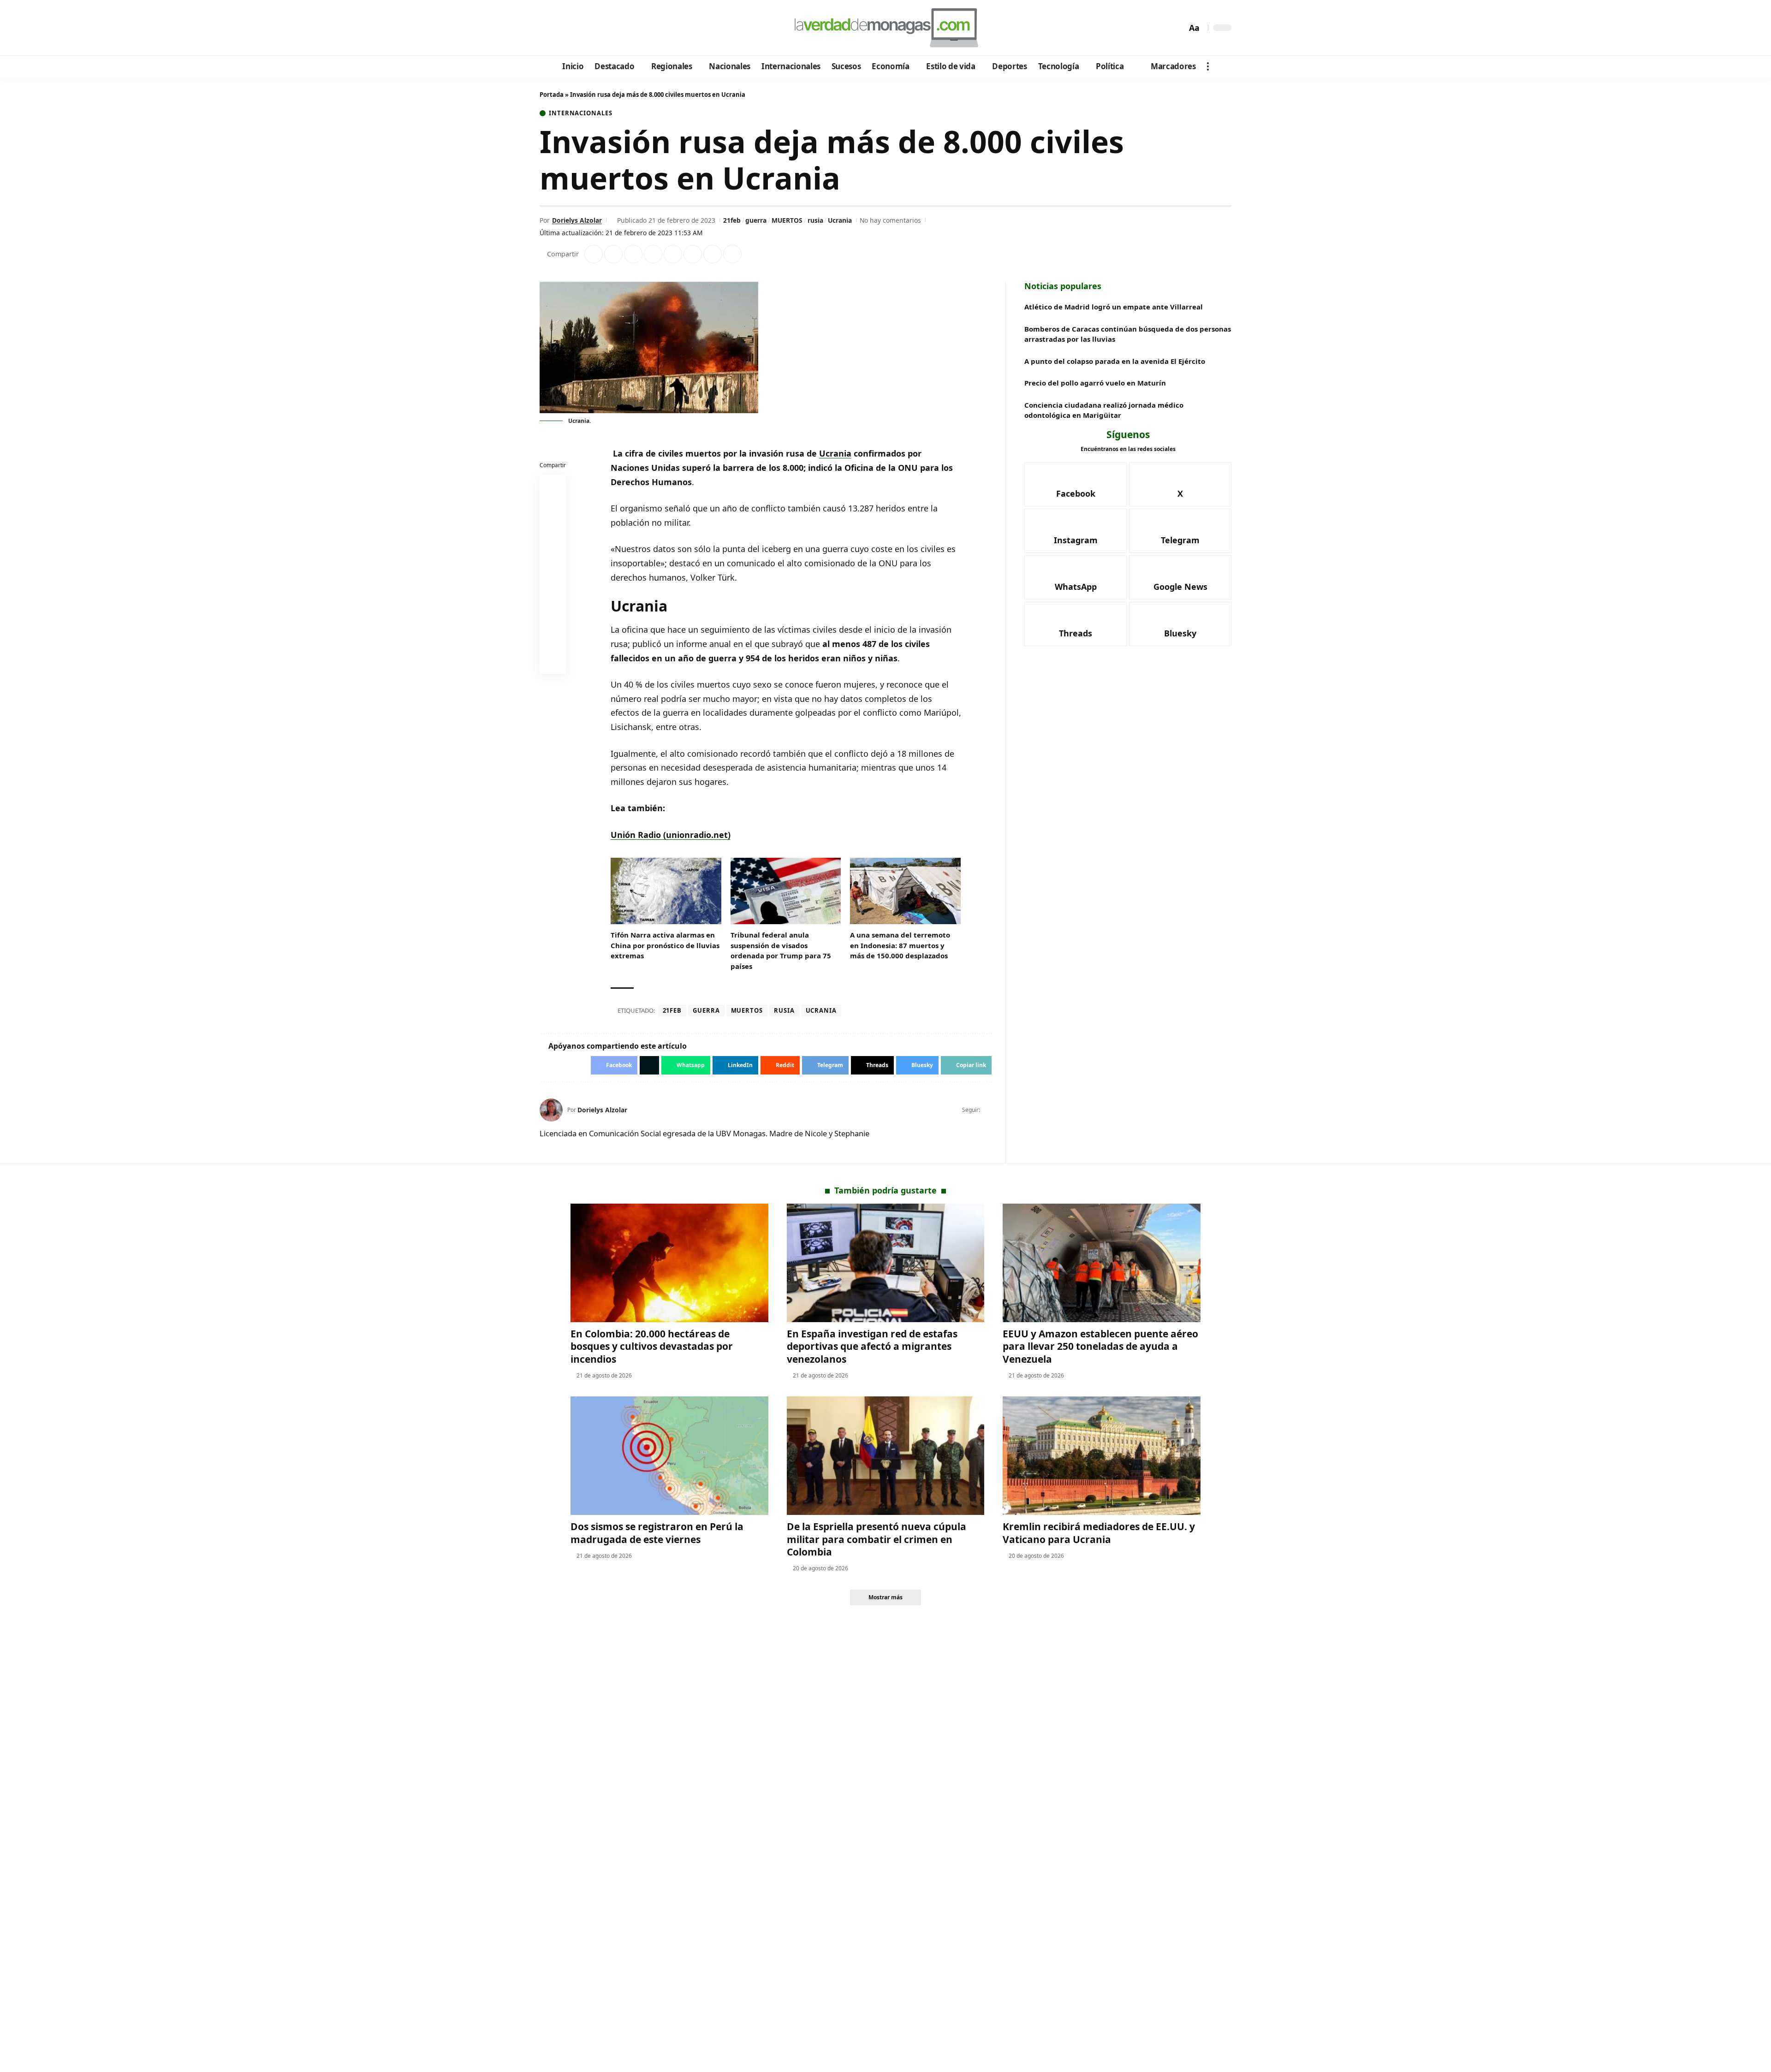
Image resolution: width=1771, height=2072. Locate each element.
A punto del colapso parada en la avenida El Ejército (1115, 361)
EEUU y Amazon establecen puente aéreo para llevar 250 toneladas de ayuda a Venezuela (1100, 1346)
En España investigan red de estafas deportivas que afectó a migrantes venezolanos (872, 1346)
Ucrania (840, 220)
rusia (815, 220)
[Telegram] (598, 28)
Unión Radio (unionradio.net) (671, 835)
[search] (1177, 28)
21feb (732, 220)
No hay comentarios (890, 220)
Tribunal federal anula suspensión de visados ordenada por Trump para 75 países (781, 950)
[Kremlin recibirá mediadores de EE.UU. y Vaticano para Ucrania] (1102, 1456)
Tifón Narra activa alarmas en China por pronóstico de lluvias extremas (665, 945)
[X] (561, 28)
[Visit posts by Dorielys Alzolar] (551, 1110)
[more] (1208, 66)
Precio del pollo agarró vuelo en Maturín (1095, 383)
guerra (756, 220)
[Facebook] (548, 28)
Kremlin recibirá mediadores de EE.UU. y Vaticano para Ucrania (1099, 1533)
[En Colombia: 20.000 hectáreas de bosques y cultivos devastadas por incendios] (669, 1263)
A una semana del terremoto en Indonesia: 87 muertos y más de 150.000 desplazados (900, 945)
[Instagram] (585, 28)
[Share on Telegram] (693, 254)
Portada (552, 95)
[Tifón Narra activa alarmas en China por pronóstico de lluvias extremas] (666, 891)
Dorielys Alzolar (577, 220)
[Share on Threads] (713, 254)
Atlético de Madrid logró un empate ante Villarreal (1114, 307)
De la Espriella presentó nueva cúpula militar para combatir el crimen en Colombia (877, 1539)
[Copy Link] (732, 254)
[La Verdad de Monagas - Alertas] (885, 28)
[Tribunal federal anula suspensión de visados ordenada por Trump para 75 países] (786, 891)
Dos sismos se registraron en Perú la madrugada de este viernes (657, 1533)
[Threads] (623, 28)
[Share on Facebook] (594, 254)
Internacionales (581, 113)
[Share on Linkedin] (653, 254)
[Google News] (573, 28)
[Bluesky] (635, 28)
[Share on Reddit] (673, 254)
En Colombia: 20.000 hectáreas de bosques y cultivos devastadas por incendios (652, 1346)
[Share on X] (613, 254)
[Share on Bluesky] (553, 641)
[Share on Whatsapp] (633, 254)
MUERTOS (787, 220)
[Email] (553, 663)
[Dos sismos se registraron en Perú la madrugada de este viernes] (669, 1456)
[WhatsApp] (610, 28)
